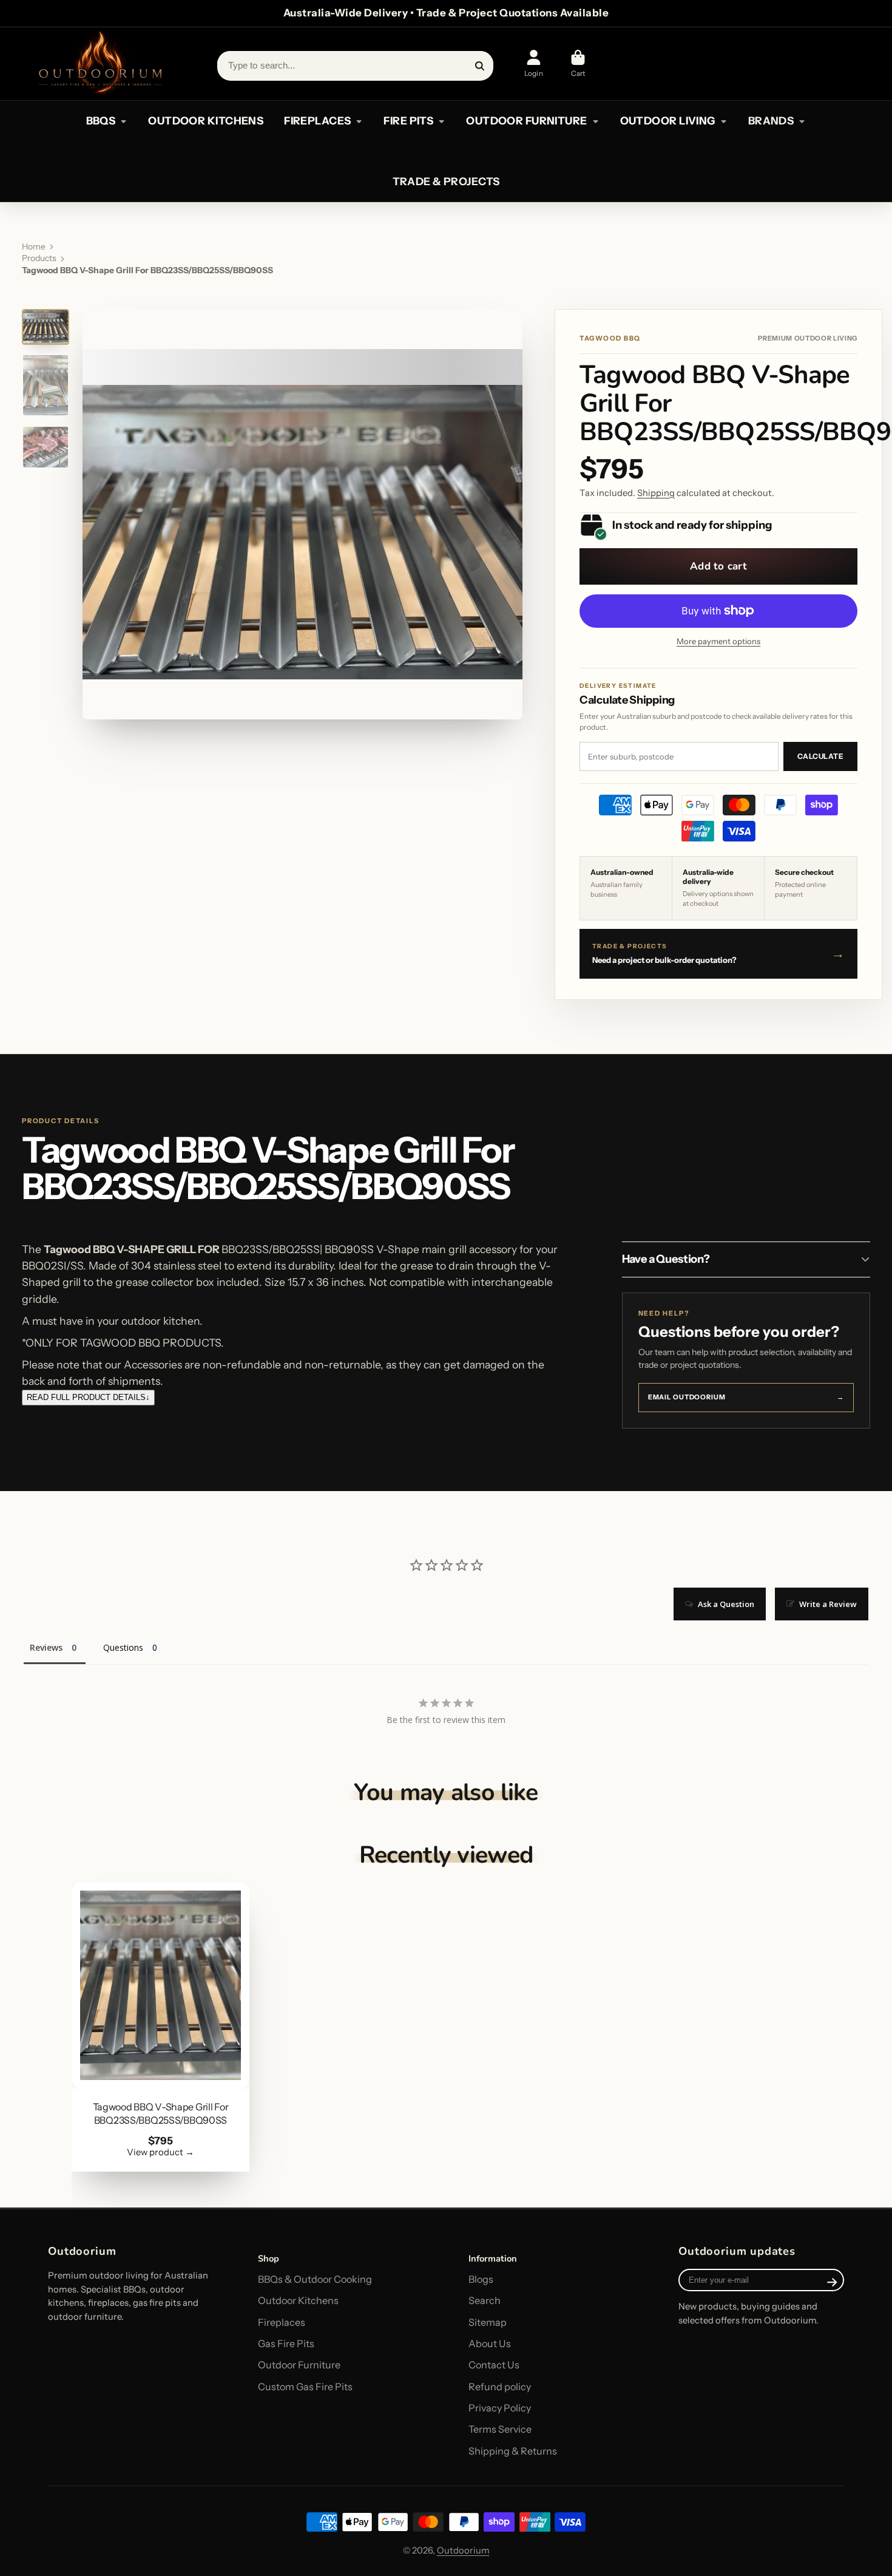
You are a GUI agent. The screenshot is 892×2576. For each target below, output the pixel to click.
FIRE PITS (408, 121)
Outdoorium (463, 2551)
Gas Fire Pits (286, 2343)
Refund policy (500, 2387)
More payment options (718, 641)
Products (39, 258)
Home (34, 246)
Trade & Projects (446, 181)
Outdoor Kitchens (298, 2300)
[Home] (100, 64)
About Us (490, 2343)
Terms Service (500, 2429)
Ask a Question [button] (726, 1604)
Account (533, 64)
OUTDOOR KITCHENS (206, 121)
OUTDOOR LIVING (668, 121)
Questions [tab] (123, 1647)
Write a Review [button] (828, 1604)
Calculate (820, 756)
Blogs (481, 2279)
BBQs (101, 121)
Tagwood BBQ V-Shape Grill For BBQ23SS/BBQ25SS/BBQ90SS (161, 2027)
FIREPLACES (317, 121)
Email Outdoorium (746, 1397)
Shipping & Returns (513, 2451)
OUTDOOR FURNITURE (526, 121)
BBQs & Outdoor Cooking (315, 2279)
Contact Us (494, 2365)
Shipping (656, 493)
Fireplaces (282, 2322)
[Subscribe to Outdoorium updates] (832, 2282)
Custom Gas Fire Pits (305, 2387)
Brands (771, 121)
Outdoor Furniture (299, 2365)
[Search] (480, 66)
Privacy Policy (500, 2408)
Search (485, 2300)
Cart (578, 64)
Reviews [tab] (46, 1647)
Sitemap (488, 2322)
